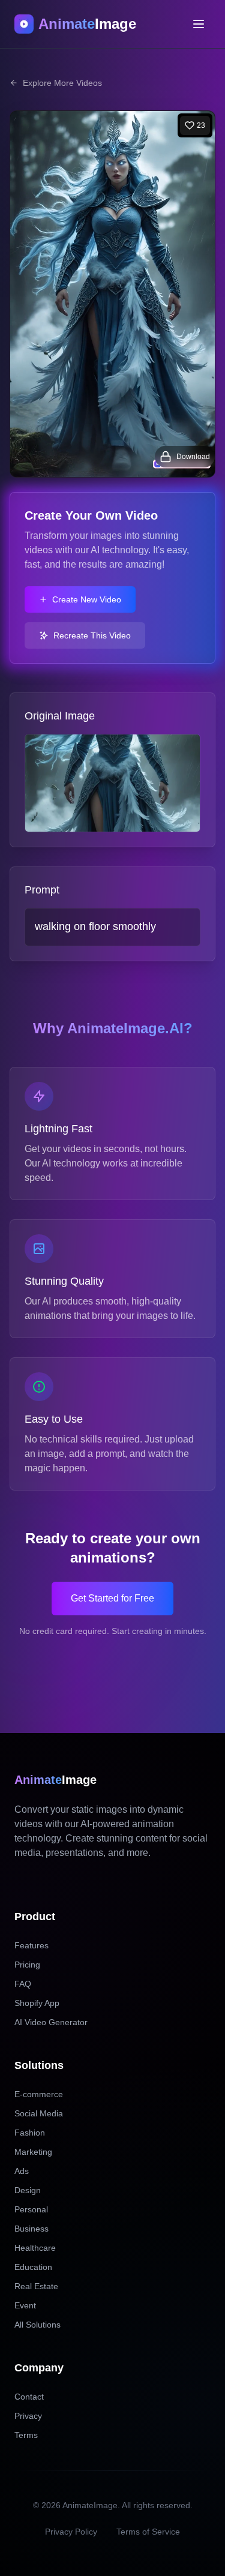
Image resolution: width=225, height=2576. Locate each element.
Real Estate (36, 2286)
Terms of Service (148, 2532)
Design (28, 2190)
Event (25, 2305)
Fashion (30, 2133)
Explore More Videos (62, 83)
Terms (26, 2435)
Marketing (33, 2152)
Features (31, 1945)
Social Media (39, 2113)
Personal (31, 2209)
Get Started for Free (112, 1598)
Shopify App (37, 2003)
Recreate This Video (92, 635)
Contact (29, 2397)
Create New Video (87, 599)
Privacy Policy (71, 2532)
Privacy (28, 2416)
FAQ (23, 1984)
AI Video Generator (51, 2022)
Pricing (27, 1965)
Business (31, 2229)
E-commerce (39, 2094)
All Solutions (37, 2325)
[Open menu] (199, 24)
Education (33, 2267)
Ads (22, 2171)
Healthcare (35, 2248)
